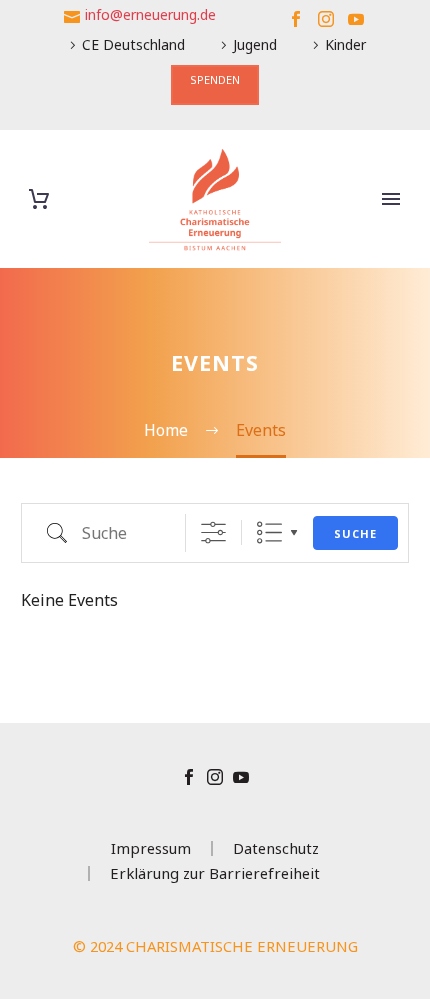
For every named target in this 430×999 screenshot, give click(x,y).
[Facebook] (296, 19)
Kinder (345, 44)
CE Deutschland (133, 44)
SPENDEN (215, 79)
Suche (355, 533)
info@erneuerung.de (150, 14)
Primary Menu (391, 199)
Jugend (255, 44)
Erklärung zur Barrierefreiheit (215, 873)
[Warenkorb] (39, 199)
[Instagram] (326, 19)
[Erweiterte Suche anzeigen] (213, 532)
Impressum (151, 848)
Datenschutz (276, 848)
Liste (269, 532)
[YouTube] (356, 19)
